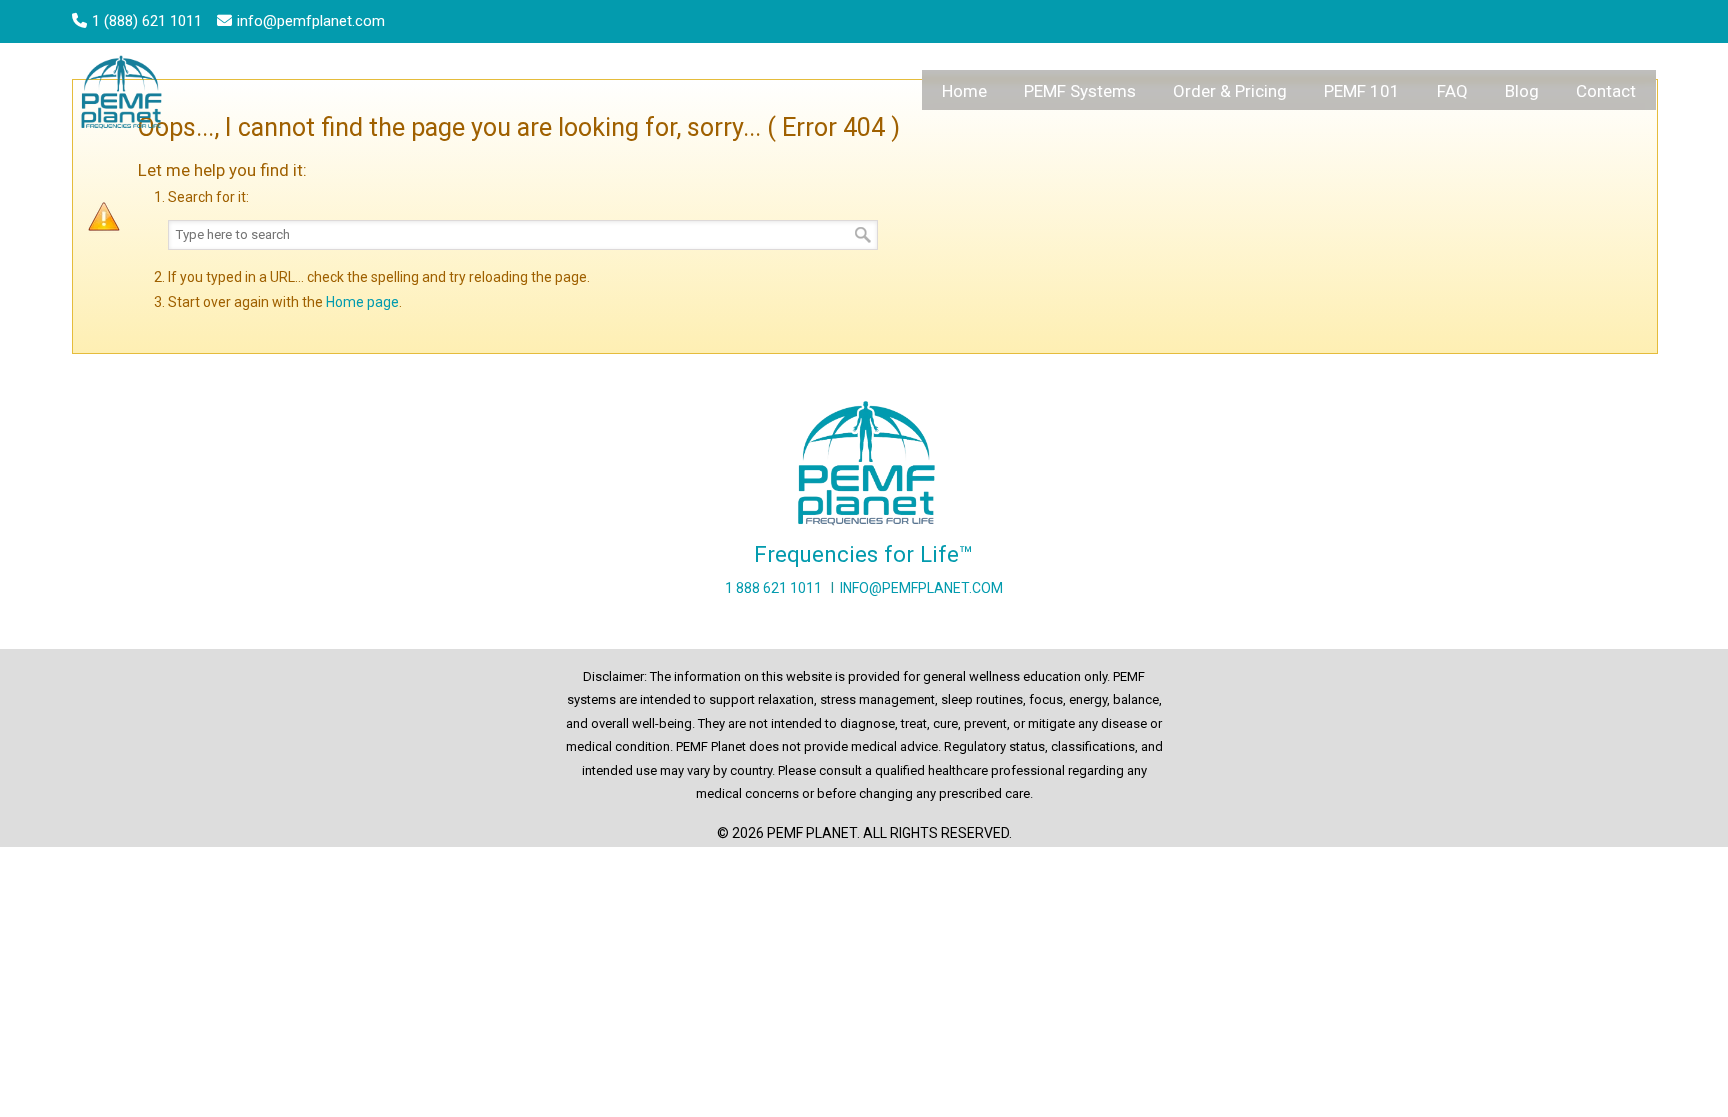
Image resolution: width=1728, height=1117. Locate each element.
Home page (362, 302)
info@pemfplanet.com (311, 21)
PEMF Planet (124, 95)
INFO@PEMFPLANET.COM (921, 588)
